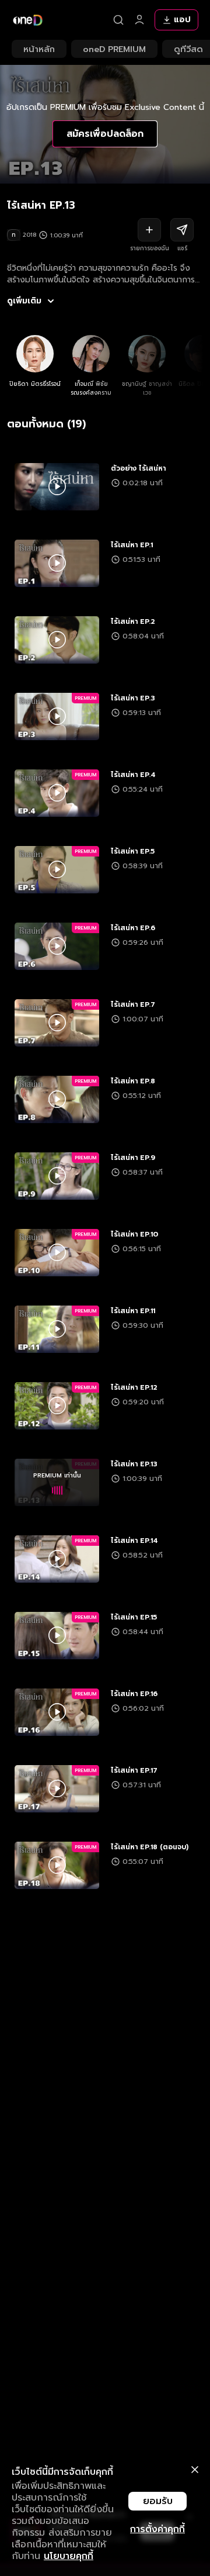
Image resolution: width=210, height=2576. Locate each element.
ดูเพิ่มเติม (24, 301)
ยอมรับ (158, 2501)
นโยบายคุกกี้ (69, 2556)
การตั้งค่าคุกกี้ (157, 2529)
